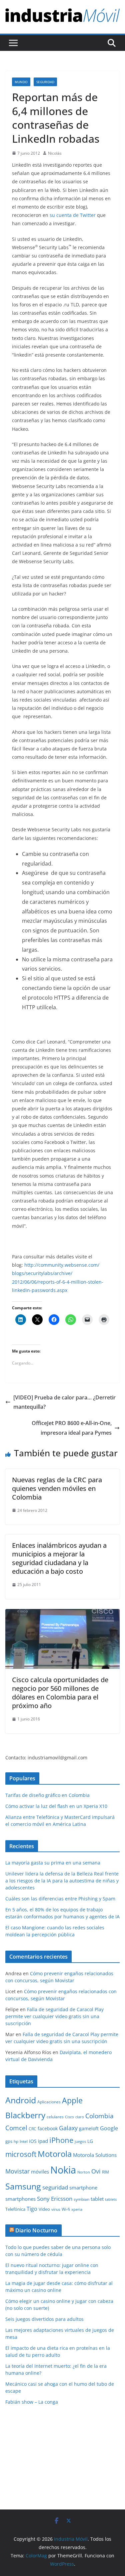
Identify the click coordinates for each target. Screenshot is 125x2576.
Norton (84, 2172)
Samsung (23, 2186)
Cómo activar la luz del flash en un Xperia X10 (56, 1806)
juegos (80, 2142)
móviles (40, 2172)
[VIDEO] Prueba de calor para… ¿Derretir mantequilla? (64, 1402)
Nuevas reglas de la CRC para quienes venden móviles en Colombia (57, 1488)
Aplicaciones (49, 2102)
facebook (48, 2128)
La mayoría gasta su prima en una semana (53, 1863)
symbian (81, 2199)
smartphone (83, 2187)
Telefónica (15, 2209)
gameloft (89, 2128)
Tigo (32, 2209)
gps (9, 2141)
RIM (105, 2172)
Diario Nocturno (36, 2230)
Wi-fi (66, 2209)
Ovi (96, 2171)
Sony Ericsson (55, 2199)
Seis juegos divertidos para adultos (44, 2319)
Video (44, 2209)
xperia (77, 2209)
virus (56, 2209)
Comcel (16, 2128)
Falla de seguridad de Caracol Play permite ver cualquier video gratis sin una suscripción (54, 2016)
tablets (111, 2199)
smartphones (20, 2199)
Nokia (63, 2170)
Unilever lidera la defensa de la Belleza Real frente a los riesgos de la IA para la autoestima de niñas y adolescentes (62, 1881)
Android (21, 2100)
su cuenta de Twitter (73, 215)
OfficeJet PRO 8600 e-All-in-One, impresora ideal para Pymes (72, 1428)
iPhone (61, 2140)
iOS (33, 2141)
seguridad (55, 2187)
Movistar (17, 2171)
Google (109, 2128)
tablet (97, 2199)
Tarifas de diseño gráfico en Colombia (47, 1795)
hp (16, 2141)
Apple (72, 2100)
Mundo (21, 82)
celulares (55, 2117)
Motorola (55, 2154)
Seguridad (45, 82)
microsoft (21, 2154)
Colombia (99, 2116)
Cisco (69, 2117)
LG (90, 2141)
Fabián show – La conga (32, 2402)
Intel (24, 2141)
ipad (43, 2141)
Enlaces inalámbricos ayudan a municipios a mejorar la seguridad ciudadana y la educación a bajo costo (59, 1558)
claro (80, 2117)
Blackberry (25, 2115)
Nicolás (55, 153)
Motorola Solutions (95, 2155)
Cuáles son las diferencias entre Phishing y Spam (60, 1899)
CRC (32, 2129)
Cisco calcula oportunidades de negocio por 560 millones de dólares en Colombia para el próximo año (60, 1693)
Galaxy (68, 2128)
